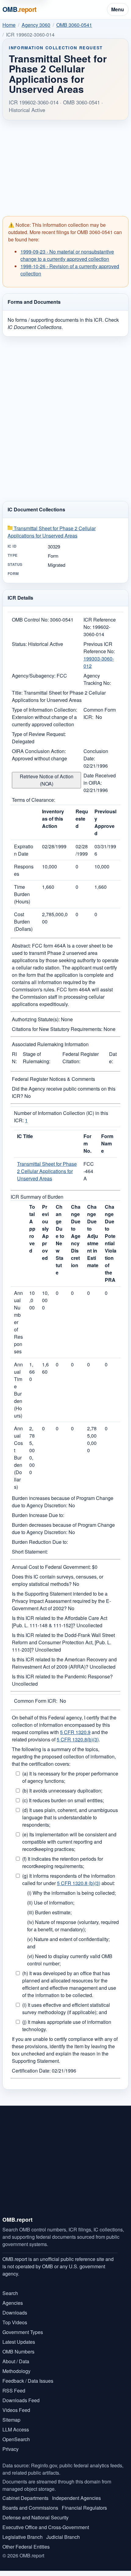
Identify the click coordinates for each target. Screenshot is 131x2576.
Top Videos (15, 2322)
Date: (113, 1058)
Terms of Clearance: (34, 800)
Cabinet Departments (25, 2498)
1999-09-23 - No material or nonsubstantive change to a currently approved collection (67, 255)
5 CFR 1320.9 (75, 1732)
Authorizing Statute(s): (36, 1019)
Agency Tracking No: (97, 679)
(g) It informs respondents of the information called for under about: (69, 1879)
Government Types (23, 2332)
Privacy (11, 2449)
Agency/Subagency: (34, 676)
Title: (17, 693)
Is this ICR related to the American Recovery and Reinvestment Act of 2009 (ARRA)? (64, 1663)
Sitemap (11, 2420)
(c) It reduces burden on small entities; (63, 1800)
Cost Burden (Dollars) (23, 922)
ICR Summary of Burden (37, 1197)
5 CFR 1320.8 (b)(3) (79, 1883)
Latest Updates (19, 2342)
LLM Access (16, 2429)
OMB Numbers (18, 2352)
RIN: (14, 1058)
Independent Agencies (76, 2498)
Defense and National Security (35, 2517)
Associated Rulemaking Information (50, 1044)
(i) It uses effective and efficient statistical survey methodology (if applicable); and (66, 2008)
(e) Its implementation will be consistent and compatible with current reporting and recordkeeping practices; (69, 1842)
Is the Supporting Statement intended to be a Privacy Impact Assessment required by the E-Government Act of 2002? (61, 1601)
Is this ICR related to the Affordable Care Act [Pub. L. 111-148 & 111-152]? (60, 1622)
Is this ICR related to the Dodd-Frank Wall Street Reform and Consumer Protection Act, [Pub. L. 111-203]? (63, 1642)
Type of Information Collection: (44, 710)
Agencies (13, 2303)
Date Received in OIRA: (100, 779)
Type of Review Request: (39, 734)
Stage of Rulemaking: (37, 1058)
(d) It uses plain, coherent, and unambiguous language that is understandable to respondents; (70, 1817)
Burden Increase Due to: (38, 1515)
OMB (19, 9)
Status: (19, 644)
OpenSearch (16, 2439)
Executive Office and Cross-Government (46, 2527)
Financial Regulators (84, 2508)
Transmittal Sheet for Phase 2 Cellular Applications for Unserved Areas (52, 532)
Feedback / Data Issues (28, 2381)
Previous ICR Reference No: (99, 648)
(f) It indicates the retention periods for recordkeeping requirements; (63, 1862)
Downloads (15, 2313)
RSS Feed (14, 2390)
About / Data (16, 2361)
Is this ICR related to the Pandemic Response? (62, 1676)
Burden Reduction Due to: (40, 1542)
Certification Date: (31, 2071)
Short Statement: (30, 1552)
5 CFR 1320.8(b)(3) (78, 1739)
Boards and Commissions (30, 2508)
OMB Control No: (30, 620)
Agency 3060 (36, 25)
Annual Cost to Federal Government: (51, 1567)
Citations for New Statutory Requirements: (57, 1029)
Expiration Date (24, 850)
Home (9, 25)
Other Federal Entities (26, 2547)
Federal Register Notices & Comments (53, 1079)
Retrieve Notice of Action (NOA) (47, 780)
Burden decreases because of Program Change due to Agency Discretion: (63, 1528)
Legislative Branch (23, 2537)
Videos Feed (16, 2410)
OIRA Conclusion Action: (39, 751)
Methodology (16, 2371)
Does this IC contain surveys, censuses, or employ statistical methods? (58, 1580)
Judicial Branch (63, 2537)
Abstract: (21, 946)
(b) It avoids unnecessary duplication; (62, 1791)
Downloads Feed (21, 2400)
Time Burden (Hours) (22, 894)
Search (10, 2293)
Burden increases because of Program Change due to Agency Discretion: (63, 1502)
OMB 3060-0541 (74, 25)
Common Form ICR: (36, 1701)
